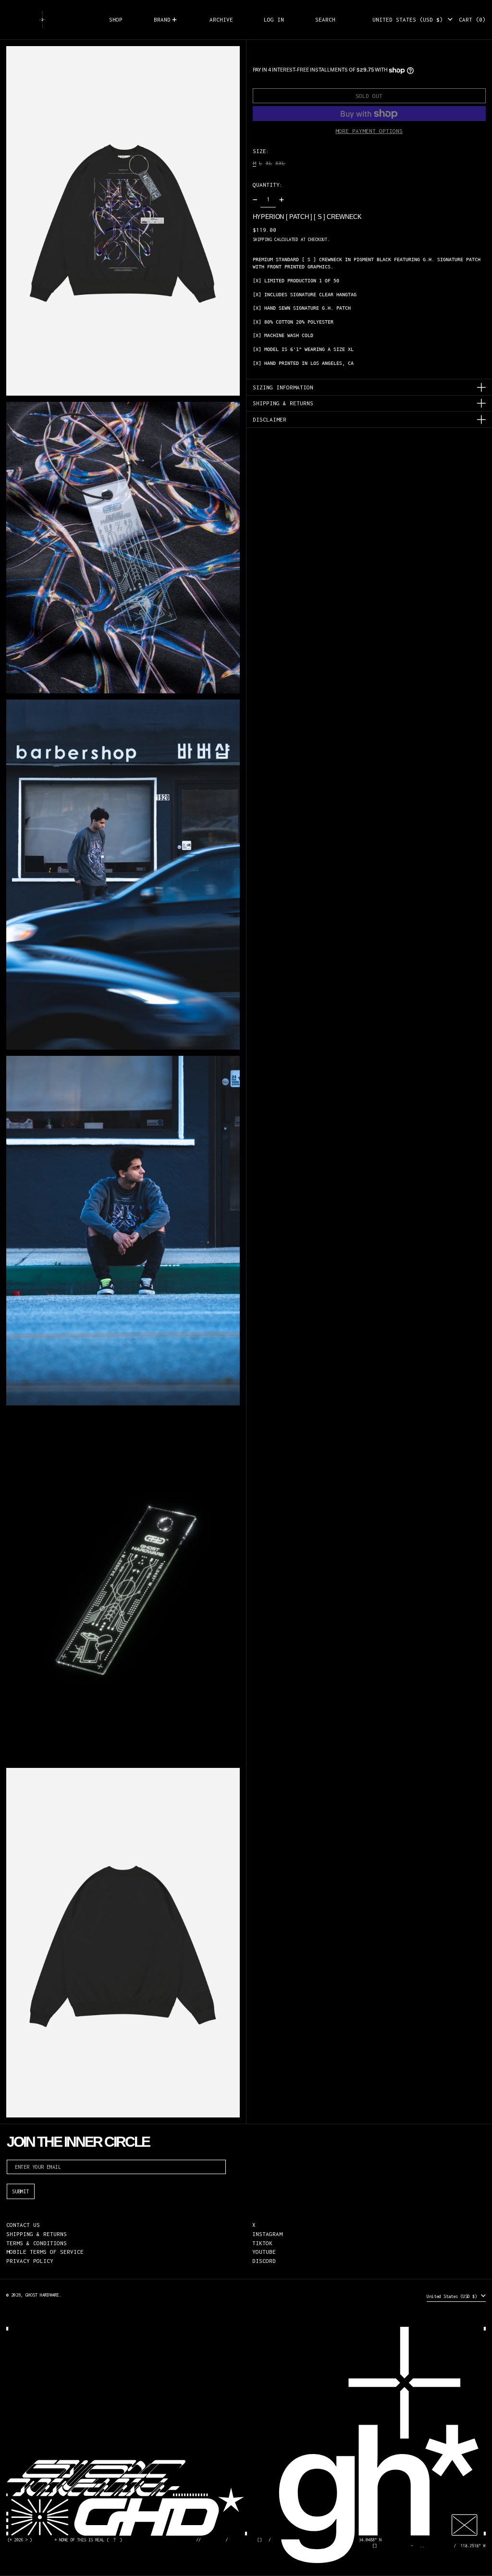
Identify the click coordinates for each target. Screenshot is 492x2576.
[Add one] (281, 200)
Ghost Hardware (42, 2295)
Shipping (262, 239)
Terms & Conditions (37, 2243)
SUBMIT (21, 2191)
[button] (325, 20)
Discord (264, 2261)
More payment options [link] (369, 131)
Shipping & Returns (37, 2234)
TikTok (262, 2243)
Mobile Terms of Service (45, 2252)
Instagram (267, 2234)
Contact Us (23, 2225)
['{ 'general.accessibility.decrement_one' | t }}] (255, 200)
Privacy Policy (30, 2261)
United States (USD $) (409, 19)
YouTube (264, 2252)
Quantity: (268, 185)
